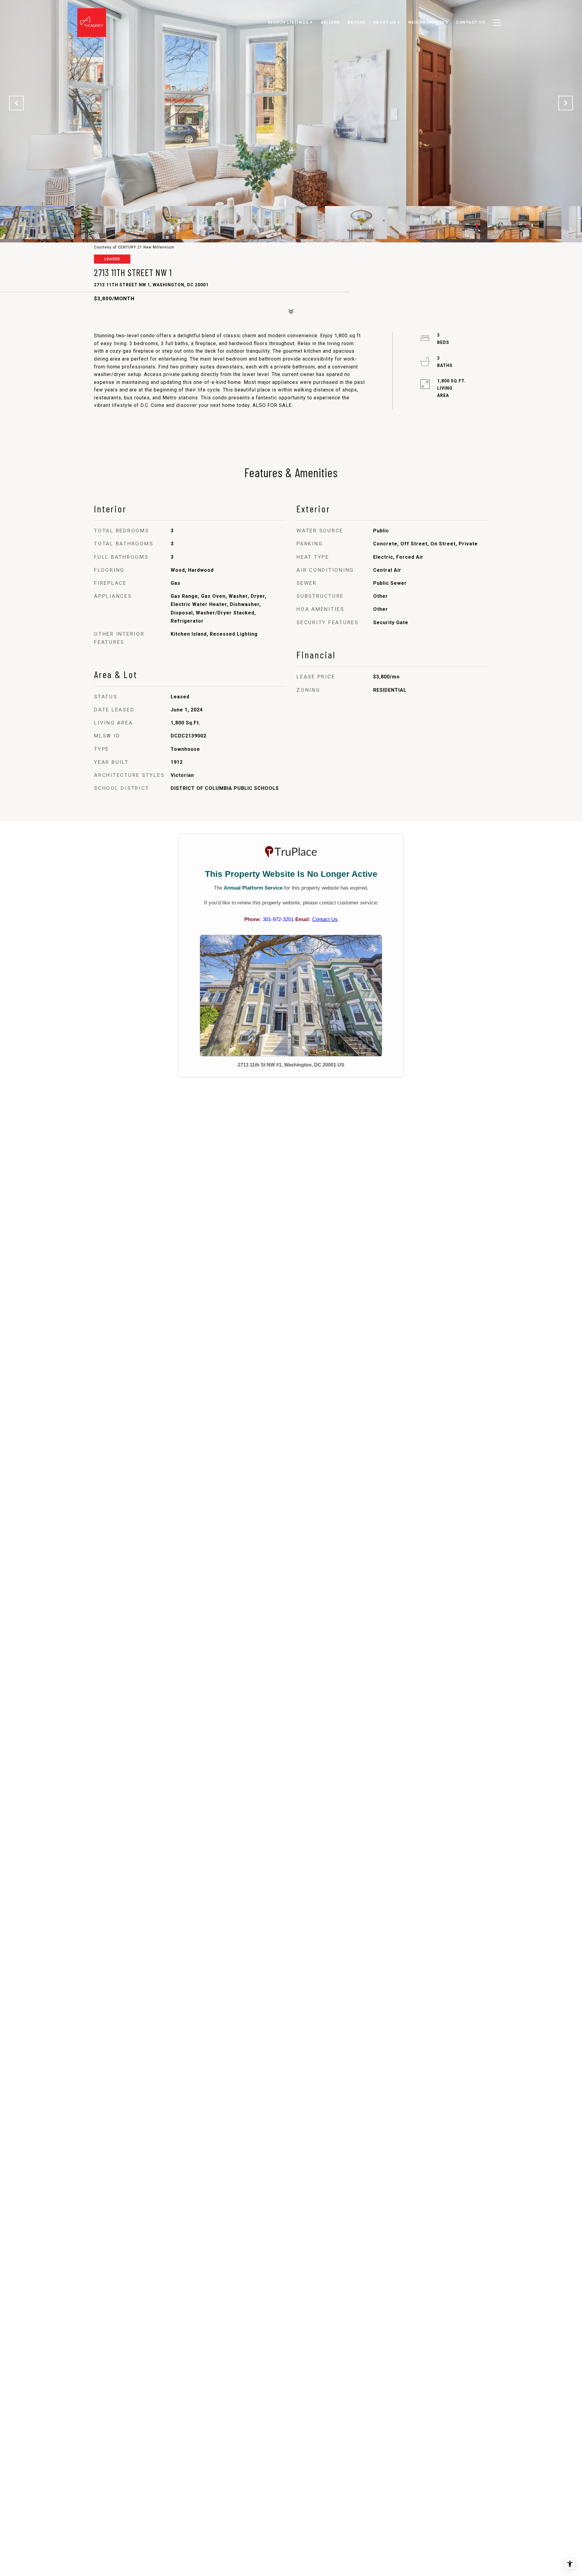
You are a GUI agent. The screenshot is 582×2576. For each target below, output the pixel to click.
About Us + (387, 22)
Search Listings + (290, 22)
